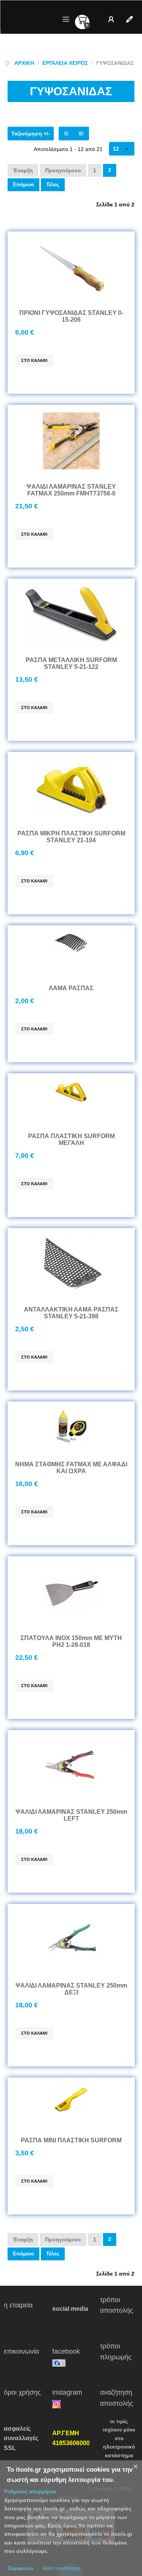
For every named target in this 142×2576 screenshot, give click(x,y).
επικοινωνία (22, 2357)
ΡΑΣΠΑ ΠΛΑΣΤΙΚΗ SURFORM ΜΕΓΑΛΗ (71, 1139)
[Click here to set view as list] (81, 134)
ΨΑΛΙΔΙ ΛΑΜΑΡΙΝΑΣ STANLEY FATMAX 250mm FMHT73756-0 (71, 490)
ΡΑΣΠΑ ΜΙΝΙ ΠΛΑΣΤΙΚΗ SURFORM (71, 2140)
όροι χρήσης (23, 2398)
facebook (72, 2351)
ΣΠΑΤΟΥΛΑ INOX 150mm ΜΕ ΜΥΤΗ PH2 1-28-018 (71, 1641)
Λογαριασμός (113, 19)
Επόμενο (23, 185)
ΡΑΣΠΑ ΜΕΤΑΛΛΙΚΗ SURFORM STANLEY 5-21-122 (71, 663)
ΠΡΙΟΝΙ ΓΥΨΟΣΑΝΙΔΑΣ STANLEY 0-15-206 (71, 316)
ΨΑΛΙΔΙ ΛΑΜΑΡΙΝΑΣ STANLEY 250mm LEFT (71, 1815)
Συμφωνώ (21, 2568)
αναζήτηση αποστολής (117, 2398)
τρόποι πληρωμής (119, 2357)
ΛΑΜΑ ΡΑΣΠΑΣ (71, 988)
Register (131, 19)
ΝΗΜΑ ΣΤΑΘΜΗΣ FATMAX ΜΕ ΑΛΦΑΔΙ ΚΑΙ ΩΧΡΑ (71, 1468)
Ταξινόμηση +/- (31, 134)
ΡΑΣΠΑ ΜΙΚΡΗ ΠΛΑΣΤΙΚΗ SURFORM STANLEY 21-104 (71, 837)
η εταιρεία (23, 2311)
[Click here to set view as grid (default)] (66, 134)
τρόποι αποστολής (118, 2311)
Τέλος (53, 185)
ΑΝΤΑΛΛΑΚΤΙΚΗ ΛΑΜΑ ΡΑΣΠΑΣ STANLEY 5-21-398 (71, 1313)
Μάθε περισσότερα (61, 2568)
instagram (72, 2392)
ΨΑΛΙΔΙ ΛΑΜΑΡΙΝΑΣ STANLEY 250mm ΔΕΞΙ (71, 1989)
